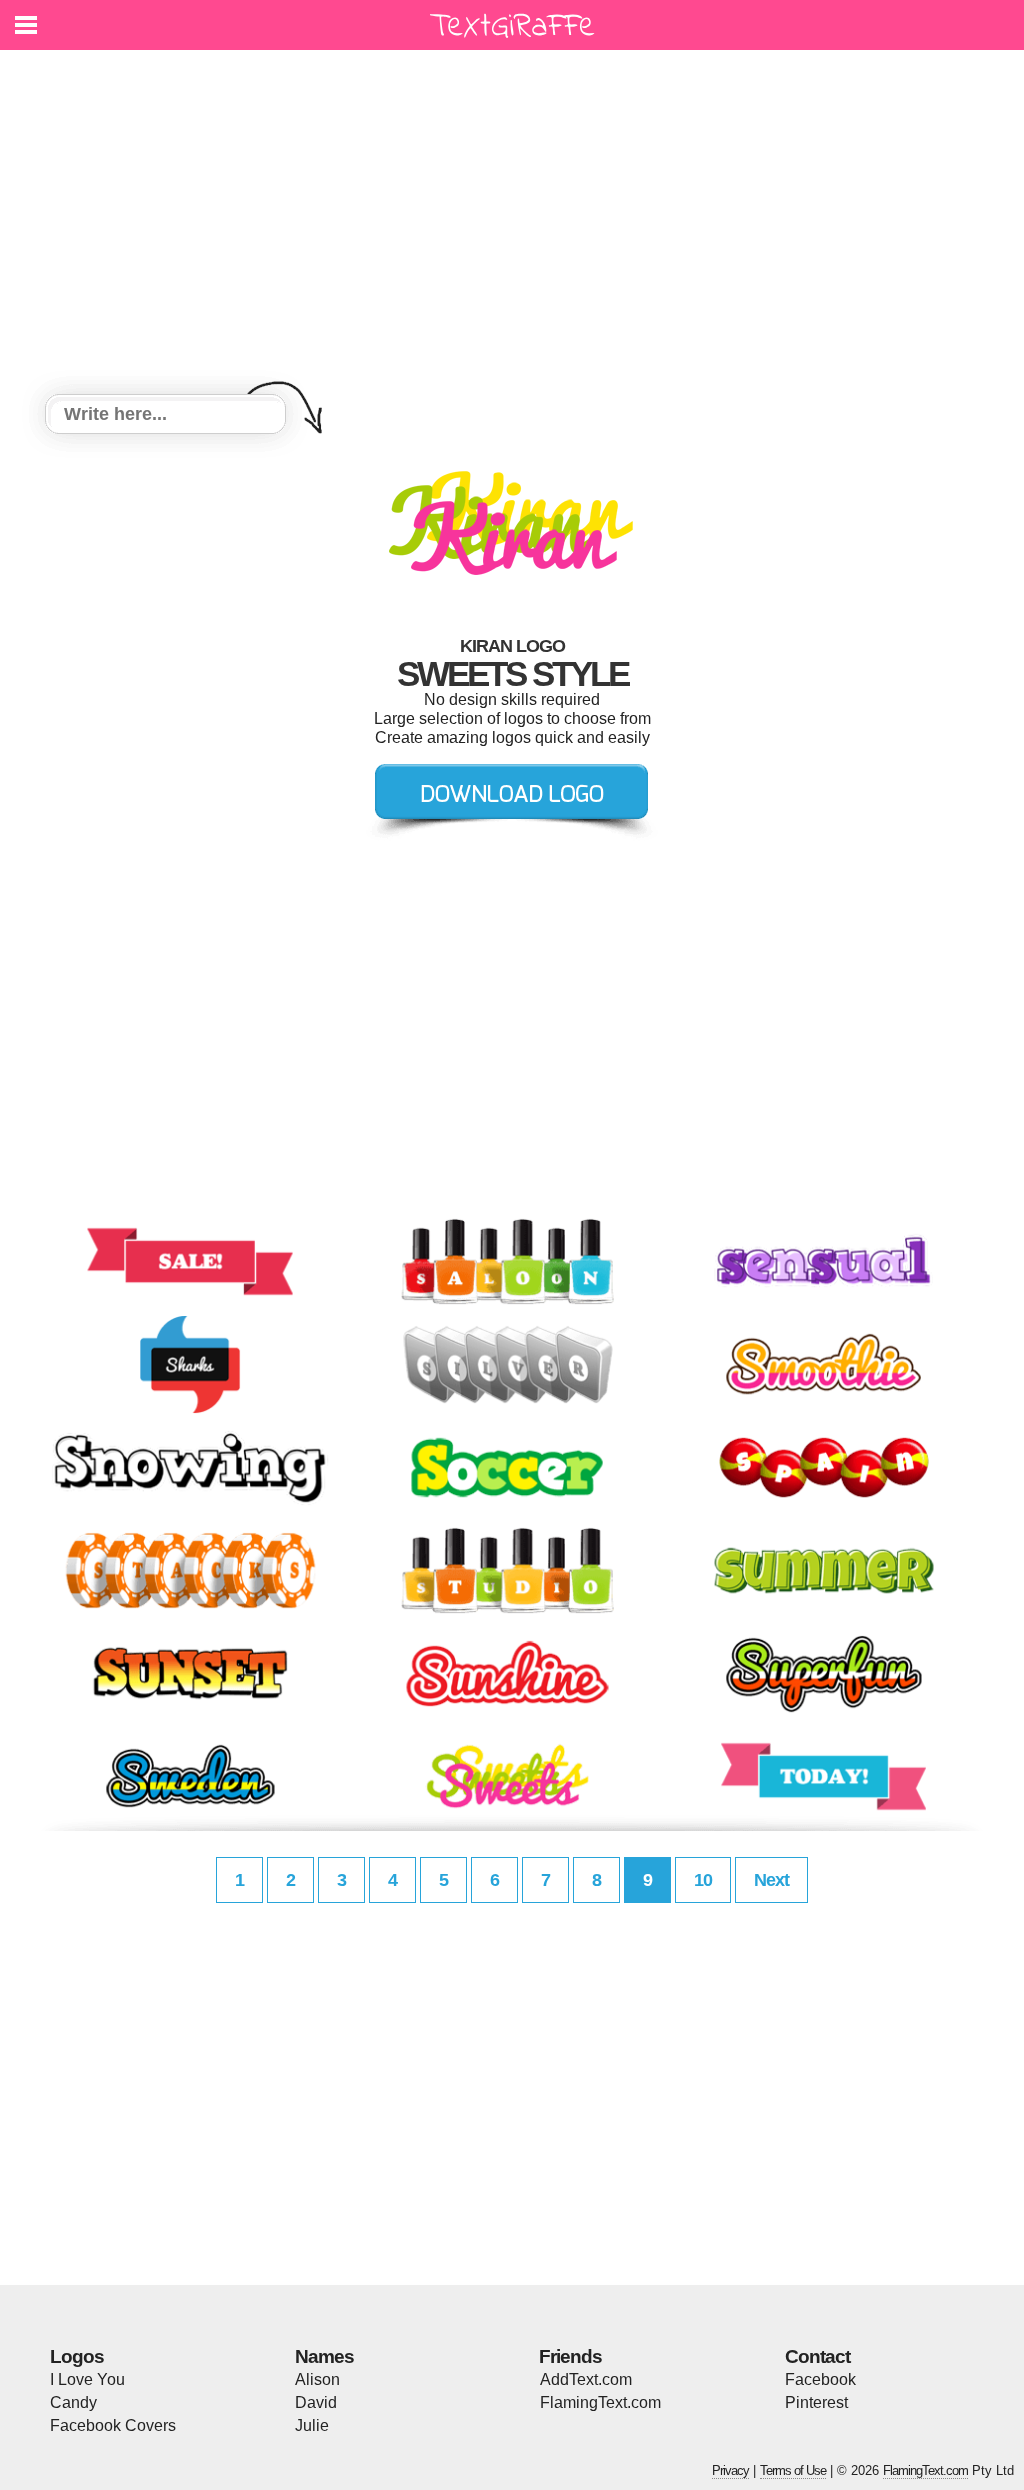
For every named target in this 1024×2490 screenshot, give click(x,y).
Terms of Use (793, 2470)
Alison (317, 2379)
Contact (817, 2356)
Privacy (730, 2470)
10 (703, 1880)
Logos (77, 2356)
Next (771, 1880)
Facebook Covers (113, 2425)
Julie (312, 2425)
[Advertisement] (512, 225)
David (316, 2402)
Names (324, 2356)
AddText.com (586, 2379)
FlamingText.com (600, 2402)
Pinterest (816, 2402)
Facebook (820, 2379)
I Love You (87, 2379)
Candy (73, 2402)
